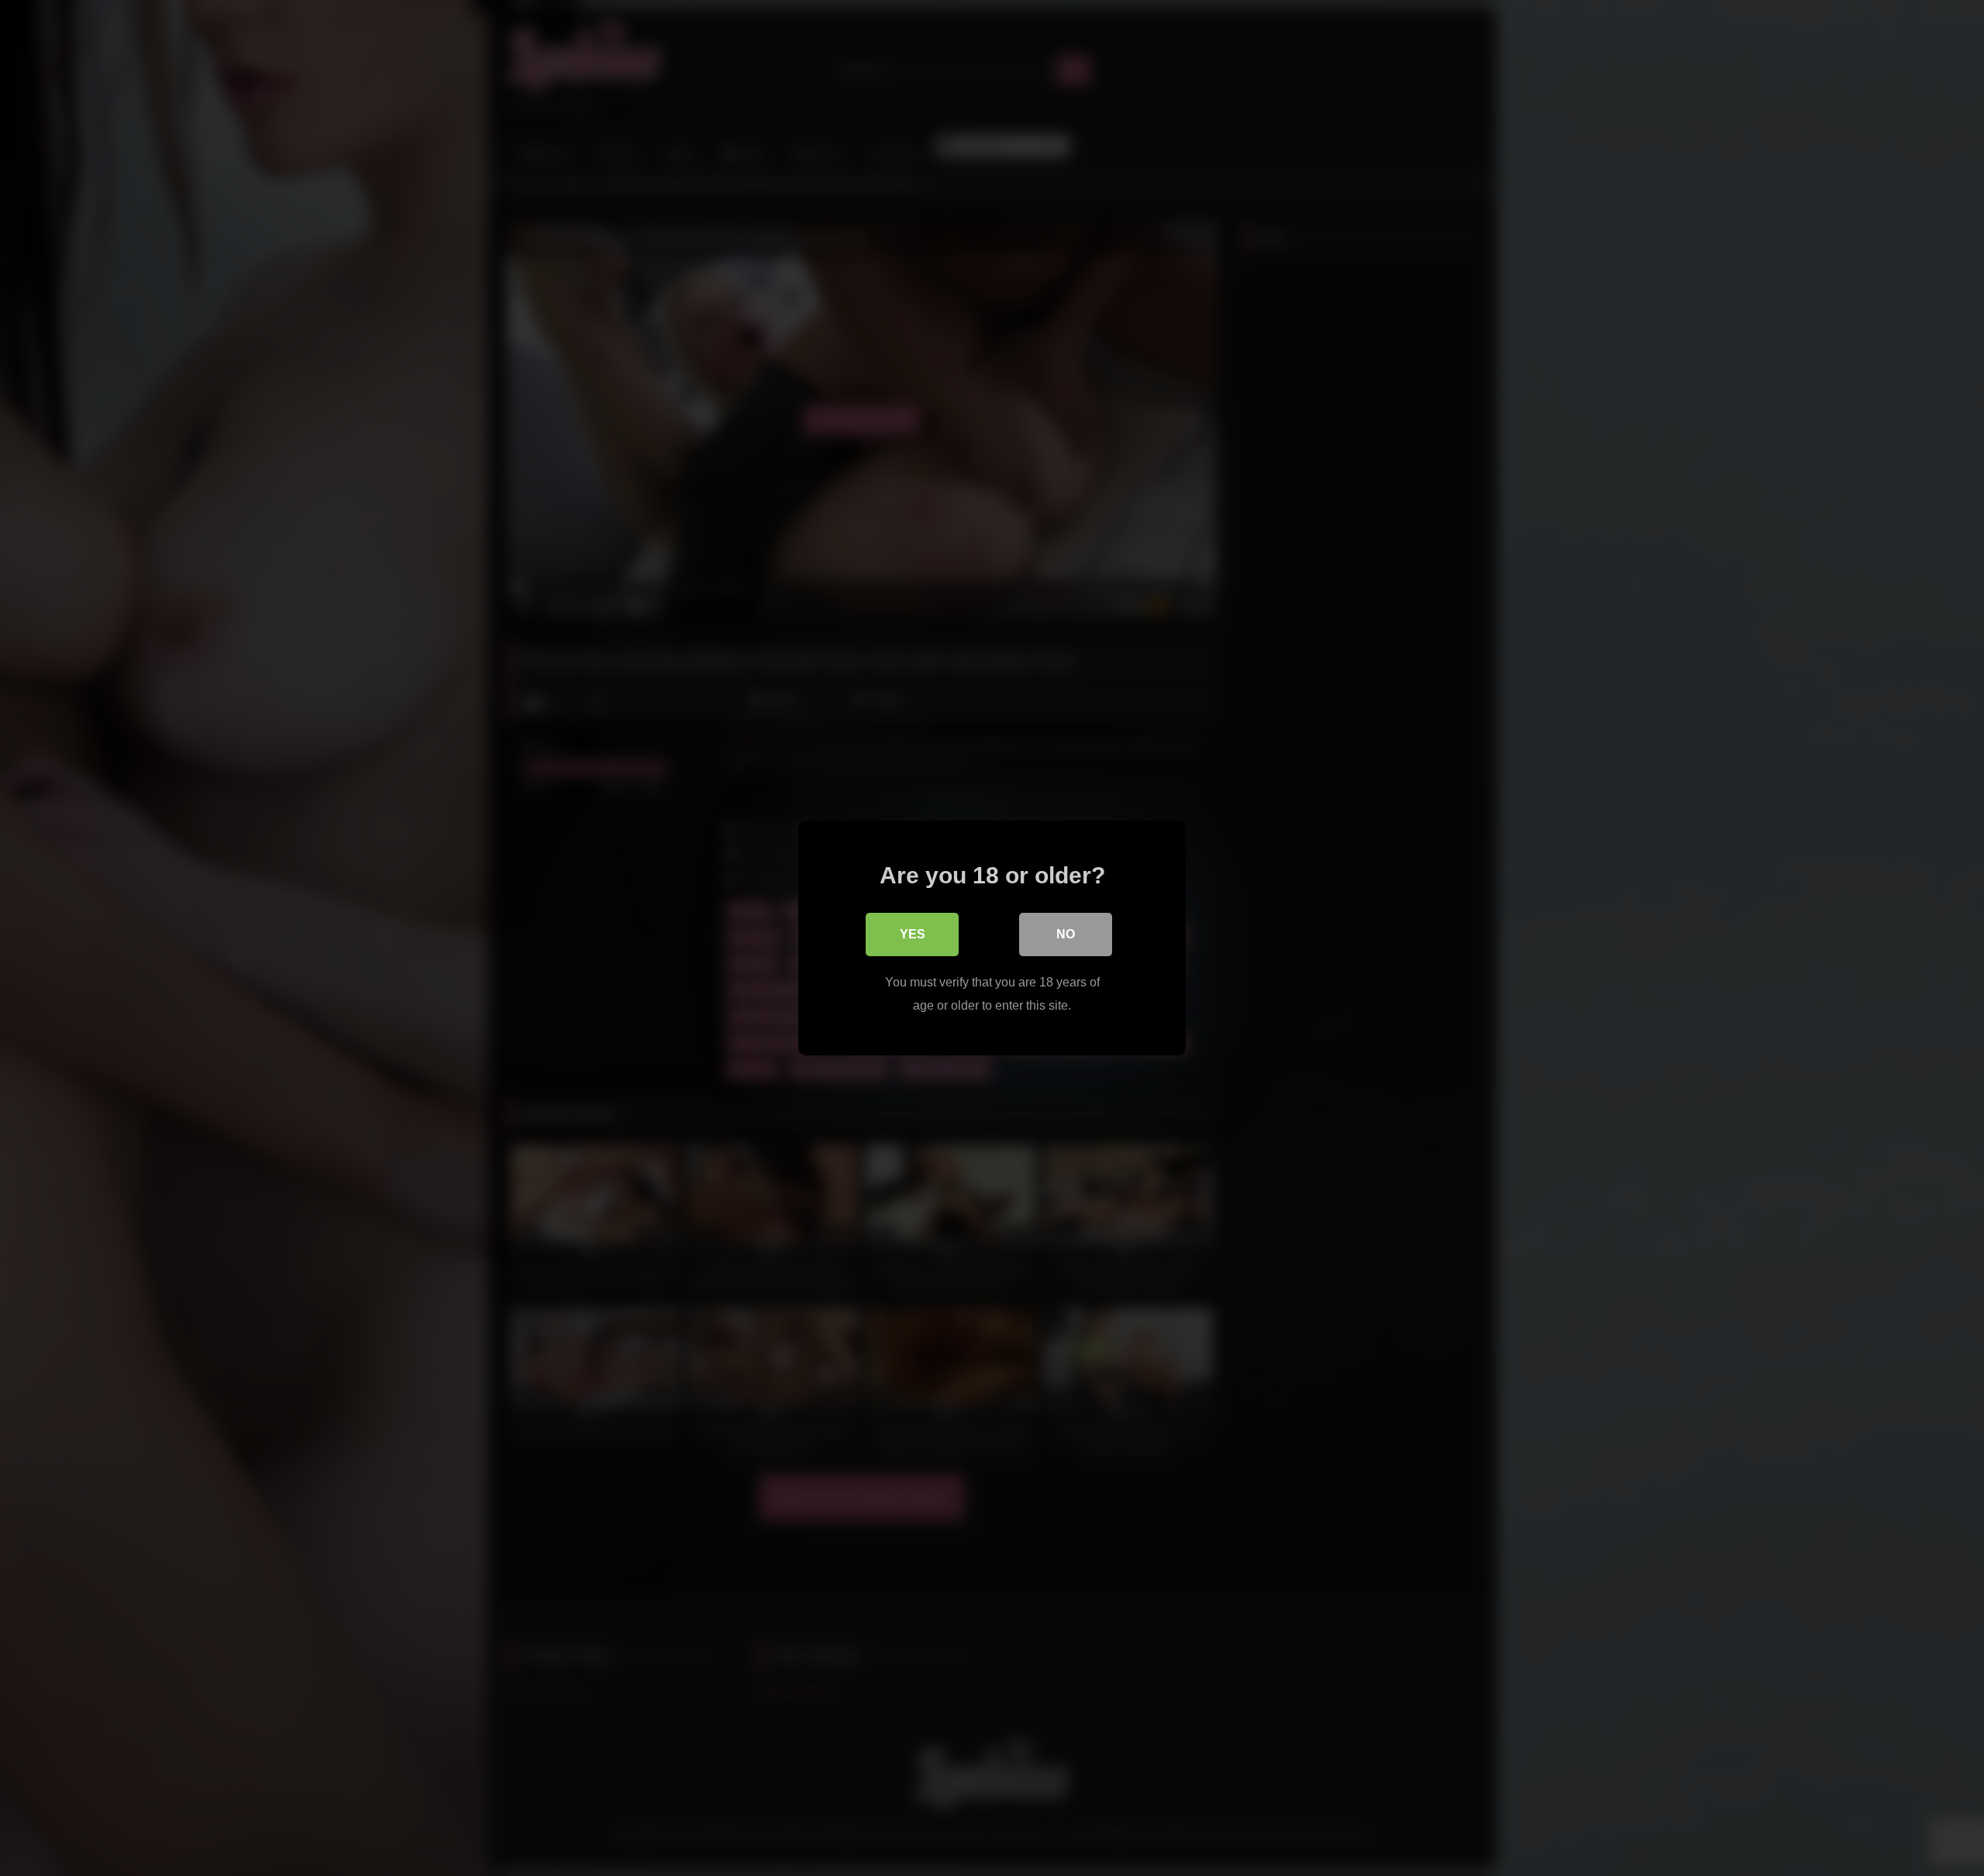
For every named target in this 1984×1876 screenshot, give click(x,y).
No (1066, 934)
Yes (913, 934)
